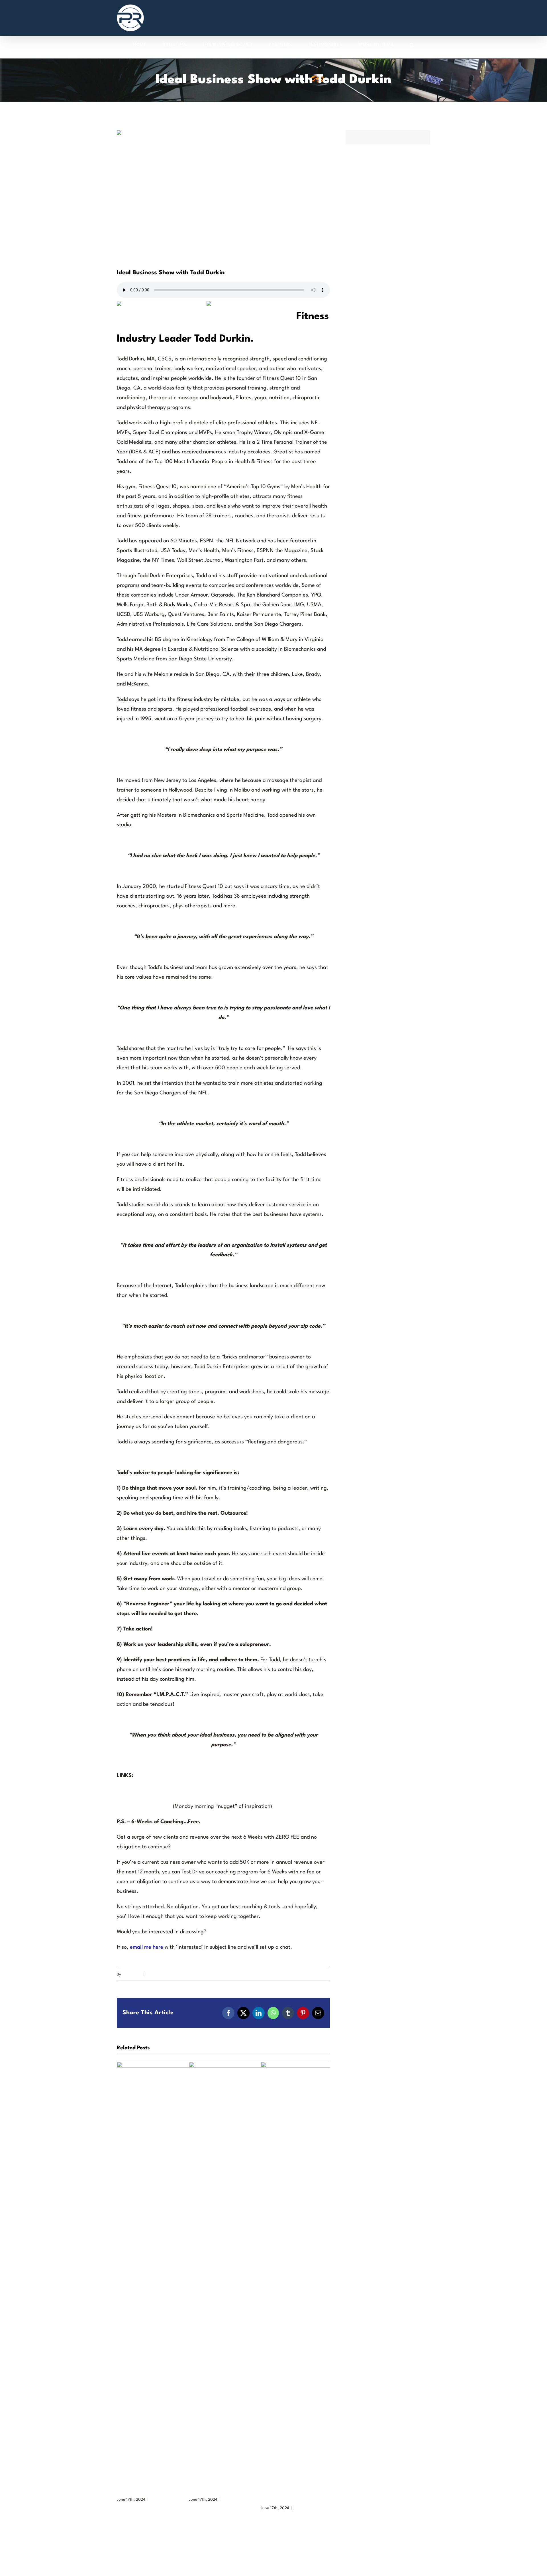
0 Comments (162, 2500)
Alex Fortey (132, 1974)
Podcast (153, 1974)
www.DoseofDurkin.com (144, 1806)
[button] (412, 45)
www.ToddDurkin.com (142, 1791)
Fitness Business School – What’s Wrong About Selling (294, 2491)
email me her (145, 1947)
